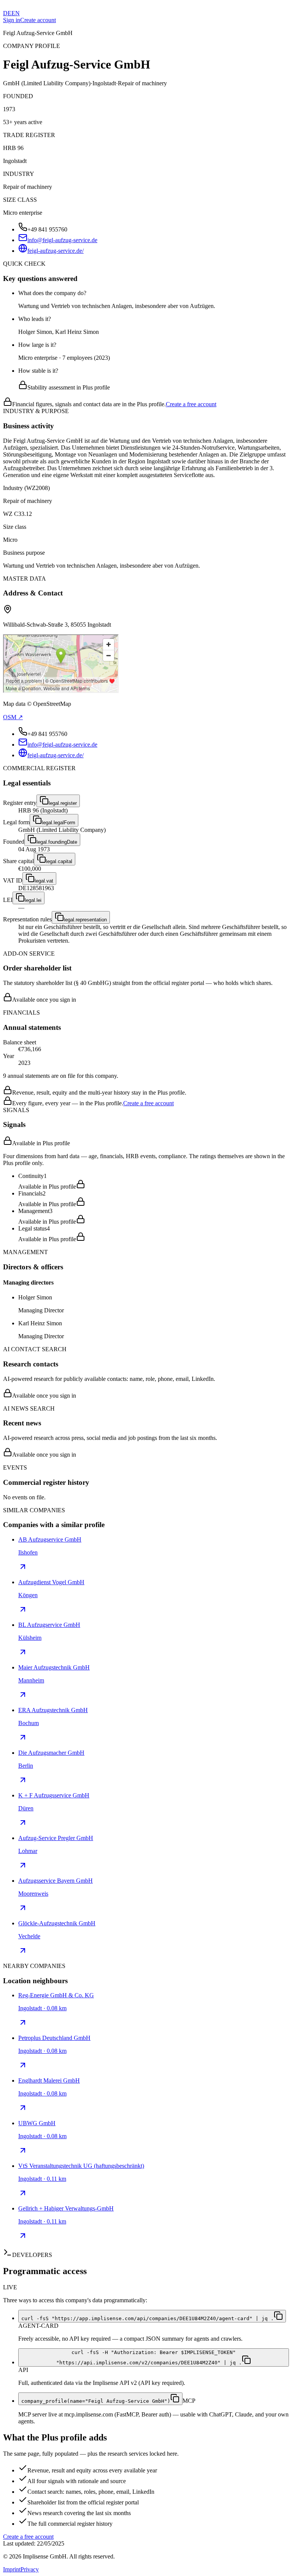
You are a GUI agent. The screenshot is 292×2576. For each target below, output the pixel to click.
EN (16, 13)
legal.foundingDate (57, 842)
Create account (38, 20)
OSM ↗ (13, 717)
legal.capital (59, 861)
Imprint (12, 2569)
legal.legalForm (59, 823)
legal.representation (85, 920)
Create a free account (191, 404)
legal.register (63, 803)
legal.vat (44, 881)
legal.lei (33, 900)
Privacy (30, 2569)
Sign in (12, 20)
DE (7, 13)
